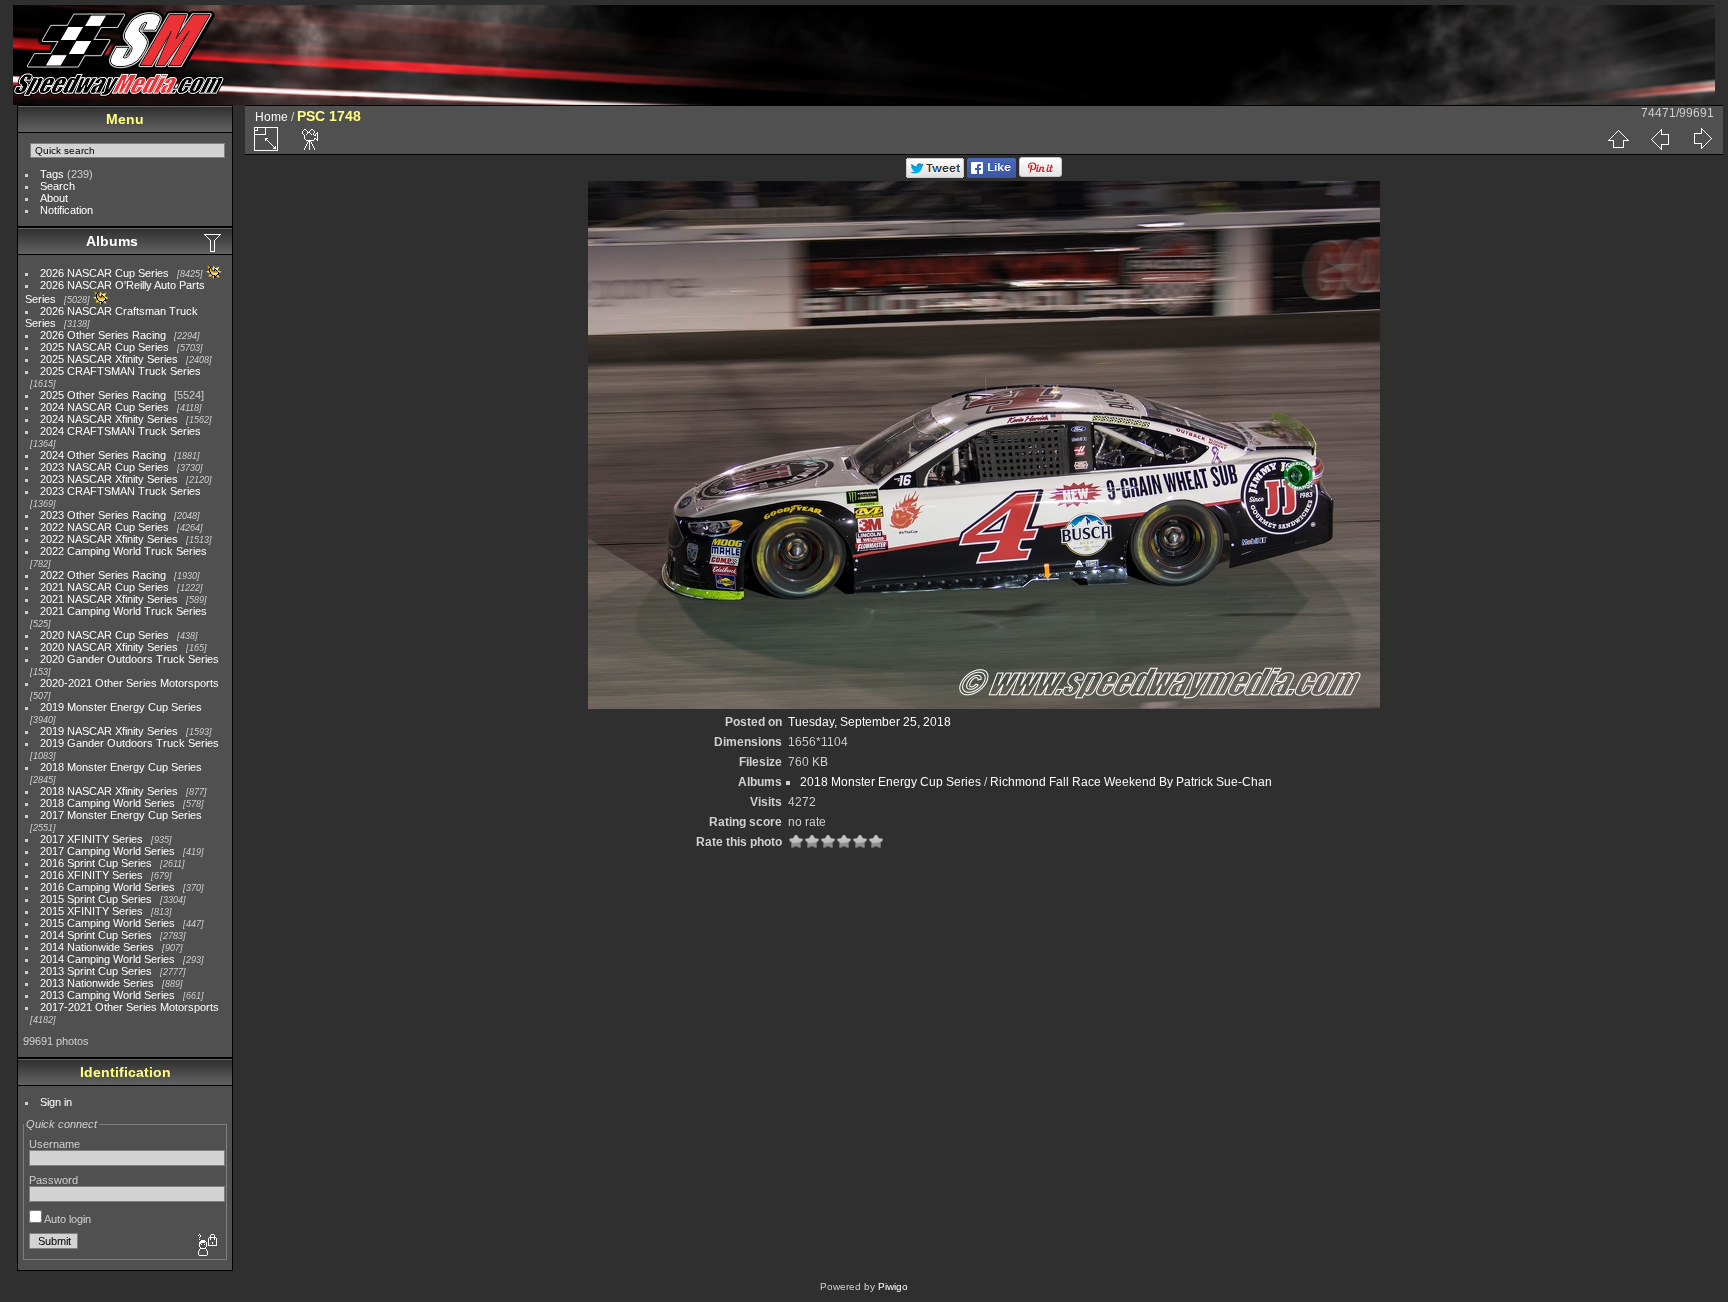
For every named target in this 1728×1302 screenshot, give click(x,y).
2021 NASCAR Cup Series (104, 587)
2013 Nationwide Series (97, 983)
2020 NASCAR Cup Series (104, 635)
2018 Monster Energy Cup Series (121, 767)
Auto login (66, 1219)
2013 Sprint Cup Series (96, 971)
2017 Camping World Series (107, 851)
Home (271, 117)
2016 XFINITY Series (91, 875)
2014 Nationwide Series (97, 947)
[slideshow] (311, 139)
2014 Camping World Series (107, 959)
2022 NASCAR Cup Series (104, 527)
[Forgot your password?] (206, 1246)
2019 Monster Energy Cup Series (121, 707)
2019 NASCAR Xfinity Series (109, 731)
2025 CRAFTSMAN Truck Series (120, 371)
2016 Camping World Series (107, 887)
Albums (112, 241)
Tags (52, 174)
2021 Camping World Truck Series (123, 611)
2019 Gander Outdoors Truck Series (129, 743)
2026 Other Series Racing (103, 335)
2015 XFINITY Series (91, 911)
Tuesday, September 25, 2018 (869, 722)
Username (54, 1144)
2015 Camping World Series (107, 923)
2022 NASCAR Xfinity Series (109, 539)
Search (57, 186)
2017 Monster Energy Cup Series (121, 815)
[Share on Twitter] (935, 174)
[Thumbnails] (1618, 139)
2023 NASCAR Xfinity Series (109, 479)
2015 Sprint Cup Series (96, 899)
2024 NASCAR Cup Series (104, 407)
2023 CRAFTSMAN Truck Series (120, 491)
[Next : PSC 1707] (1702, 139)
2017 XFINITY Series (91, 839)
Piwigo (893, 1286)
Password (53, 1180)
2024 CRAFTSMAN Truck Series (120, 431)
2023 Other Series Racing (103, 515)
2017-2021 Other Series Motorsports (129, 1007)
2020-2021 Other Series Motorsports (129, 683)
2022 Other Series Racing (103, 575)
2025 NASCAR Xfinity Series (109, 359)
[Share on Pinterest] (1040, 174)
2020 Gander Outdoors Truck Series (129, 659)
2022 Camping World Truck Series (123, 551)
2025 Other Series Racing (103, 395)
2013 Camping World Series (107, 995)
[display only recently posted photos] (214, 242)
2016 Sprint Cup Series (96, 863)
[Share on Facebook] (991, 174)
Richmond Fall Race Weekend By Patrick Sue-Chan (1131, 782)
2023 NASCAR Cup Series (104, 467)
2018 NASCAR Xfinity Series (109, 791)
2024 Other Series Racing (103, 455)
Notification (66, 210)
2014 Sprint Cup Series (96, 935)
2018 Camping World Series (107, 803)
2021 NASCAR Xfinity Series (109, 599)
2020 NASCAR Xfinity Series (109, 647)
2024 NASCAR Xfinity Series (109, 419)
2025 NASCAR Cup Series (104, 347)
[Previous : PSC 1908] (1660, 139)
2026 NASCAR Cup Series (104, 273)
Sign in (56, 1102)
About (54, 198)
